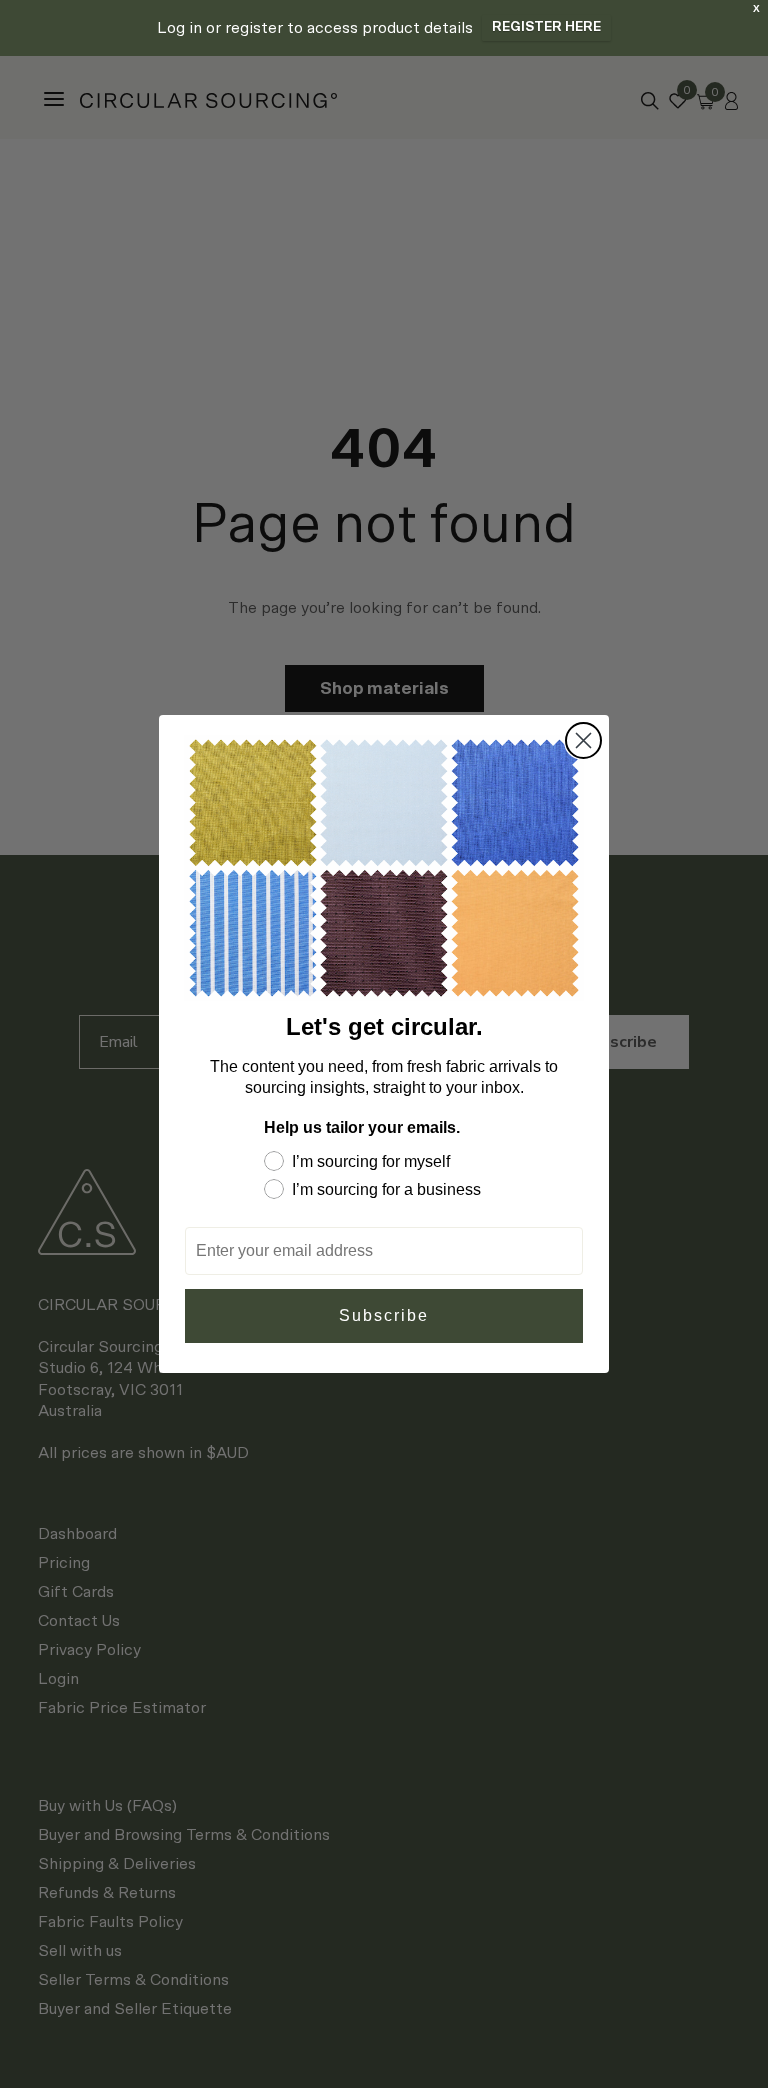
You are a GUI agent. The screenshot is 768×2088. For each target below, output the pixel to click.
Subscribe (384, 1315)
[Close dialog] (583, 740)
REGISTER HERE (546, 27)
